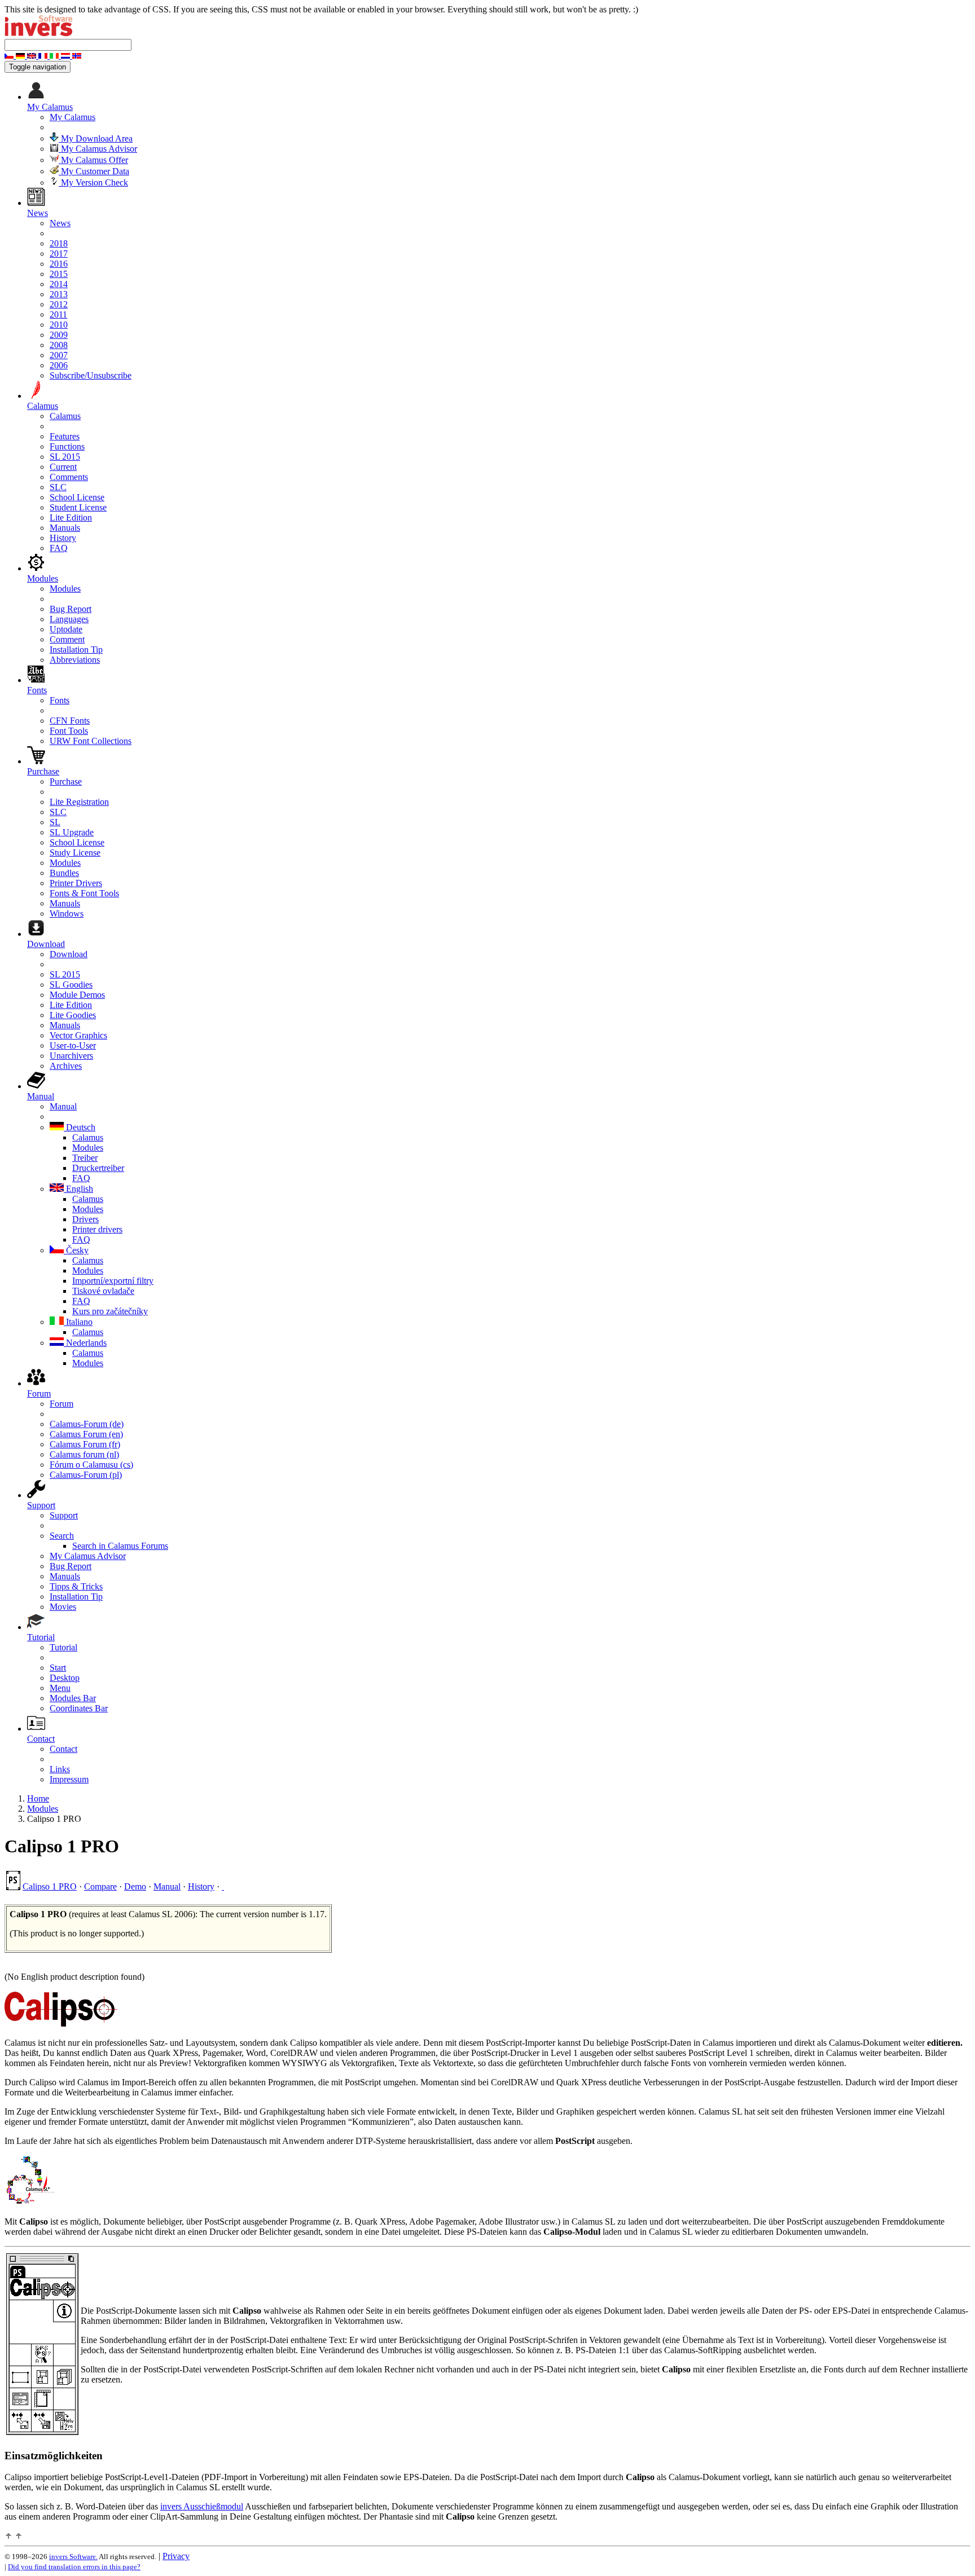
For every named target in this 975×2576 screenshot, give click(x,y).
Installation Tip (76, 649)
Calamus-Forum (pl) (86, 1475)
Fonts (60, 700)
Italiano (78, 1322)
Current (63, 467)
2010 (59, 325)
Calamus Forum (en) (86, 1434)
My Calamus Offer (93, 160)
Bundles (64, 873)
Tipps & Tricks (76, 1586)
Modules (65, 589)
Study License (75, 853)
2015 (59, 274)
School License (77, 497)
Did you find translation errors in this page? (74, 2567)
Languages (69, 619)
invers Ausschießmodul (202, 2506)
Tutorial (63, 1647)
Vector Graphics (78, 1035)
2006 (59, 365)
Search (62, 1536)
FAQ (59, 548)
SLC (58, 487)
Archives (66, 1066)
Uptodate (66, 629)
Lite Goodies (73, 1015)
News (60, 223)
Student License (78, 507)
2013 (59, 294)
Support (64, 1515)
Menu (60, 1688)
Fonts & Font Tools (84, 893)
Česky (76, 1250)
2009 (59, 335)
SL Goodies (71, 985)
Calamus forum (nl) (84, 1454)
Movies (63, 1607)
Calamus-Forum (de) (87, 1424)
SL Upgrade (72, 832)
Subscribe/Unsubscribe (91, 375)
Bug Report (71, 609)
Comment (67, 639)
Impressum (69, 1779)
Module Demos (77, 995)
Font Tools (69, 731)
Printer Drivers (76, 883)
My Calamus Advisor (98, 149)
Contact (63, 1749)
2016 (59, 264)
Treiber (85, 1158)
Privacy (176, 2556)
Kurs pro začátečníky (110, 1311)
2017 (59, 254)
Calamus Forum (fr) (85, 1444)
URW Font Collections (91, 741)
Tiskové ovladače (103, 1291)
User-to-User (73, 1045)
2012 (59, 304)
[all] (223, 1886)
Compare (100, 1886)
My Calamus (73, 117)
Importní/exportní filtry (113, 1281)
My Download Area (96, 138)
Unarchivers (71, 1056)
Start (58, 1668)
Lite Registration (79, 802)
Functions (67, 446)
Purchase (66, 781)
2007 (59, 355)
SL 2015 (65, 457)
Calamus (65, 416)
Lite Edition (71, 518)
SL (55, 822)
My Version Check (93, 182)
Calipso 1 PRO (50, 1886)
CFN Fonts (70, 721)
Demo (135, 1886)
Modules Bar (73, 1698)
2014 (59, 284)
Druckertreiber (98, 1168)
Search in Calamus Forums (120, 1546)
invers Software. (73, 2557)
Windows (67, 913)
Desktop (65, 1678)
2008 (59, 345)
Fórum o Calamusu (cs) (91, 1465)
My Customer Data (94, 171)
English (78, 1189)
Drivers (85, 1219)
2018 (59, 243)
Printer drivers (97, 1229)
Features (65, 436)
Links (60, 1769)
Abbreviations (75, 660)
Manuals (65, 528)
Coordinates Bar (79, 1708)
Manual (63, 1106)
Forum (62, 1404)
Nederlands (85, 1343)
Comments (69, 477)
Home (38, 1798)
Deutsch (80, 1127)
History (63, 538)
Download (69, 954)
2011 (58, 314)
